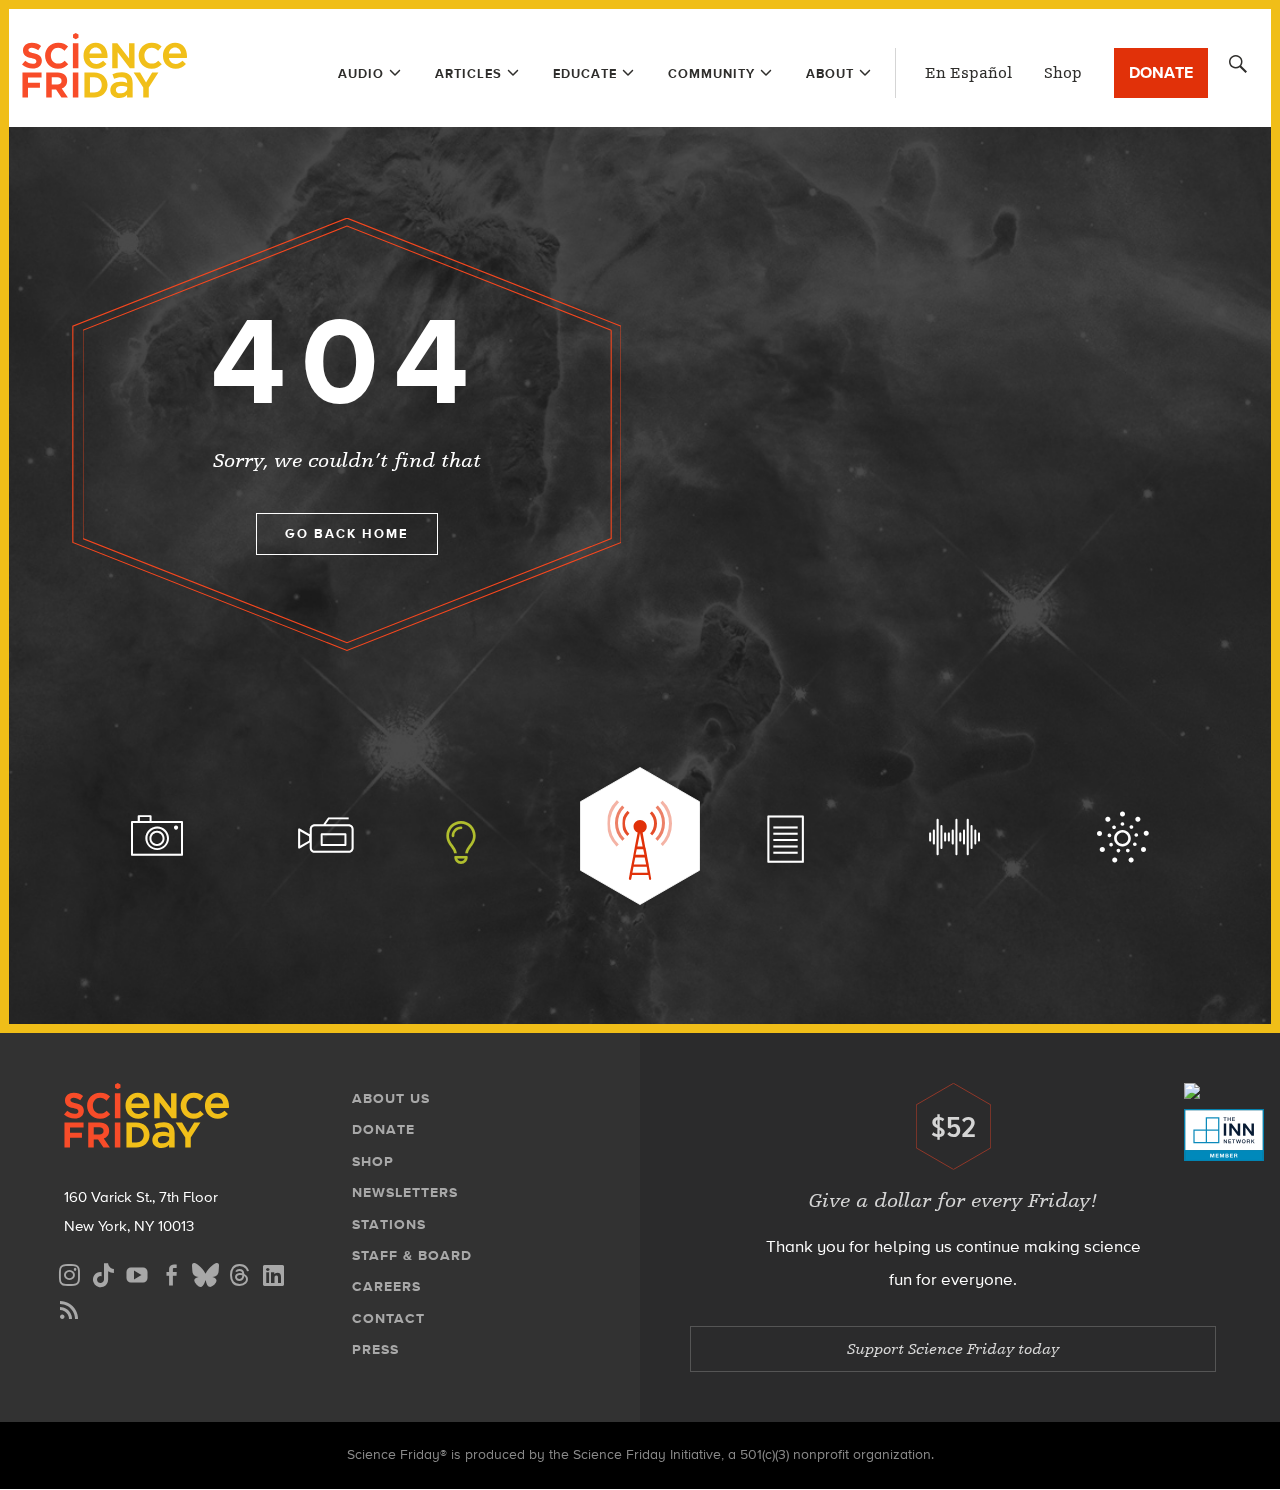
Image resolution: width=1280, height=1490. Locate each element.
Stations (389, 1224)
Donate (1161, 72)
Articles (468, 73)
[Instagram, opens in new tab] (69, 1272)
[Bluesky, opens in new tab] (205, 1272)
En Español (968, 73)
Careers (386, 1286)
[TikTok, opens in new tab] (103, 1272)
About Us (391, 1098)
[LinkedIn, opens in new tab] (273, 1272)
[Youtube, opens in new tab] (137, 1272)
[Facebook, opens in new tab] (171, 1272)
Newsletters (405, 1192)
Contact (388, 1318)
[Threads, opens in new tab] (239, 1272)
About (830, 73)
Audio (361, 73)
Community (711, 73)
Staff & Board (412, 1255)
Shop (1063, 73)
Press (375, 1349)
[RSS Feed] (69, 1307)
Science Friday (104, 68)
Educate (585, 73)
